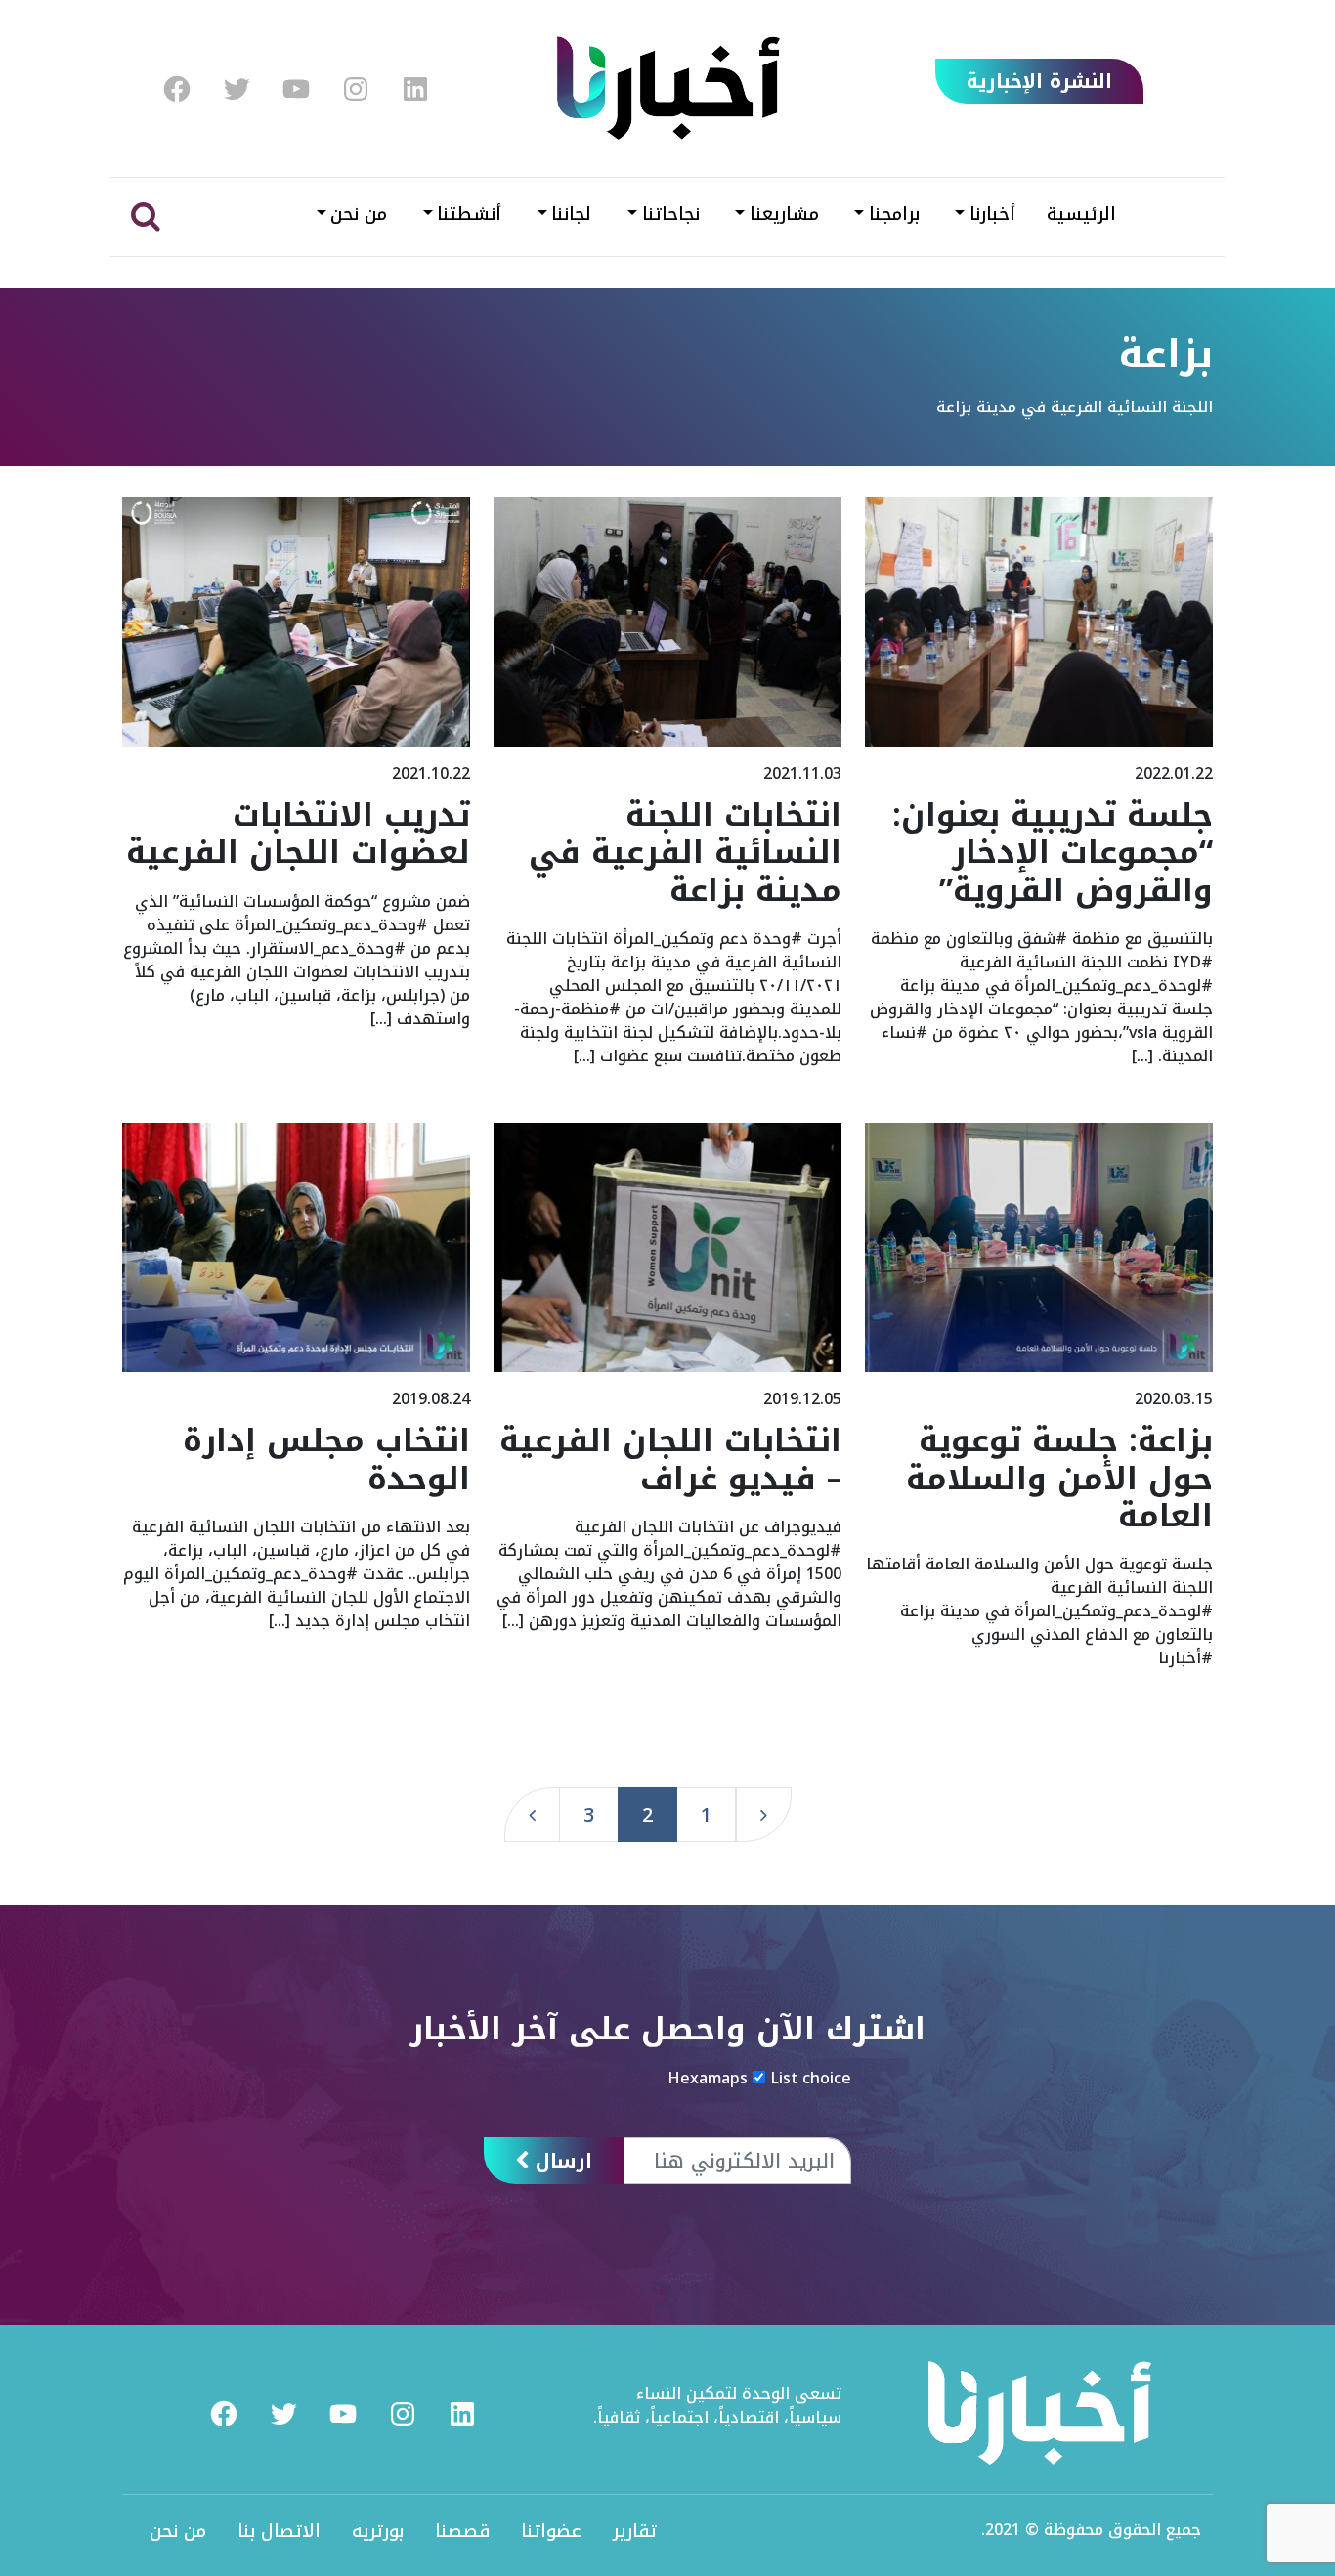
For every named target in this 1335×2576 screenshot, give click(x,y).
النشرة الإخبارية (1039, 81)
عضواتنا (551, 2531)
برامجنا (894, 214)
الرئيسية (1081, 214)
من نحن (359, 214)
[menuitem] (177, 89)
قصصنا (462, 2531)
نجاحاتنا (671, 214)
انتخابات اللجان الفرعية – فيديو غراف (670, 1460)
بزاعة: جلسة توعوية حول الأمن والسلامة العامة (1059, 1479)
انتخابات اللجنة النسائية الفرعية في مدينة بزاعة (685, 853)
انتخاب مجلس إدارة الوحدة (326, 1460)
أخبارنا (992, 214)
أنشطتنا (469, 214)
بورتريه (378, 2531)
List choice (811, 2079)
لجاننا (571, 214)
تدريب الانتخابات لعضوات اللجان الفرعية (298, 834)
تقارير (635, 2531)
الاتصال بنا (279, 2531)
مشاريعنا (784, 214)
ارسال (560, 2161)
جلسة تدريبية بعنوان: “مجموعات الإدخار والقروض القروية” (1053, 853)
